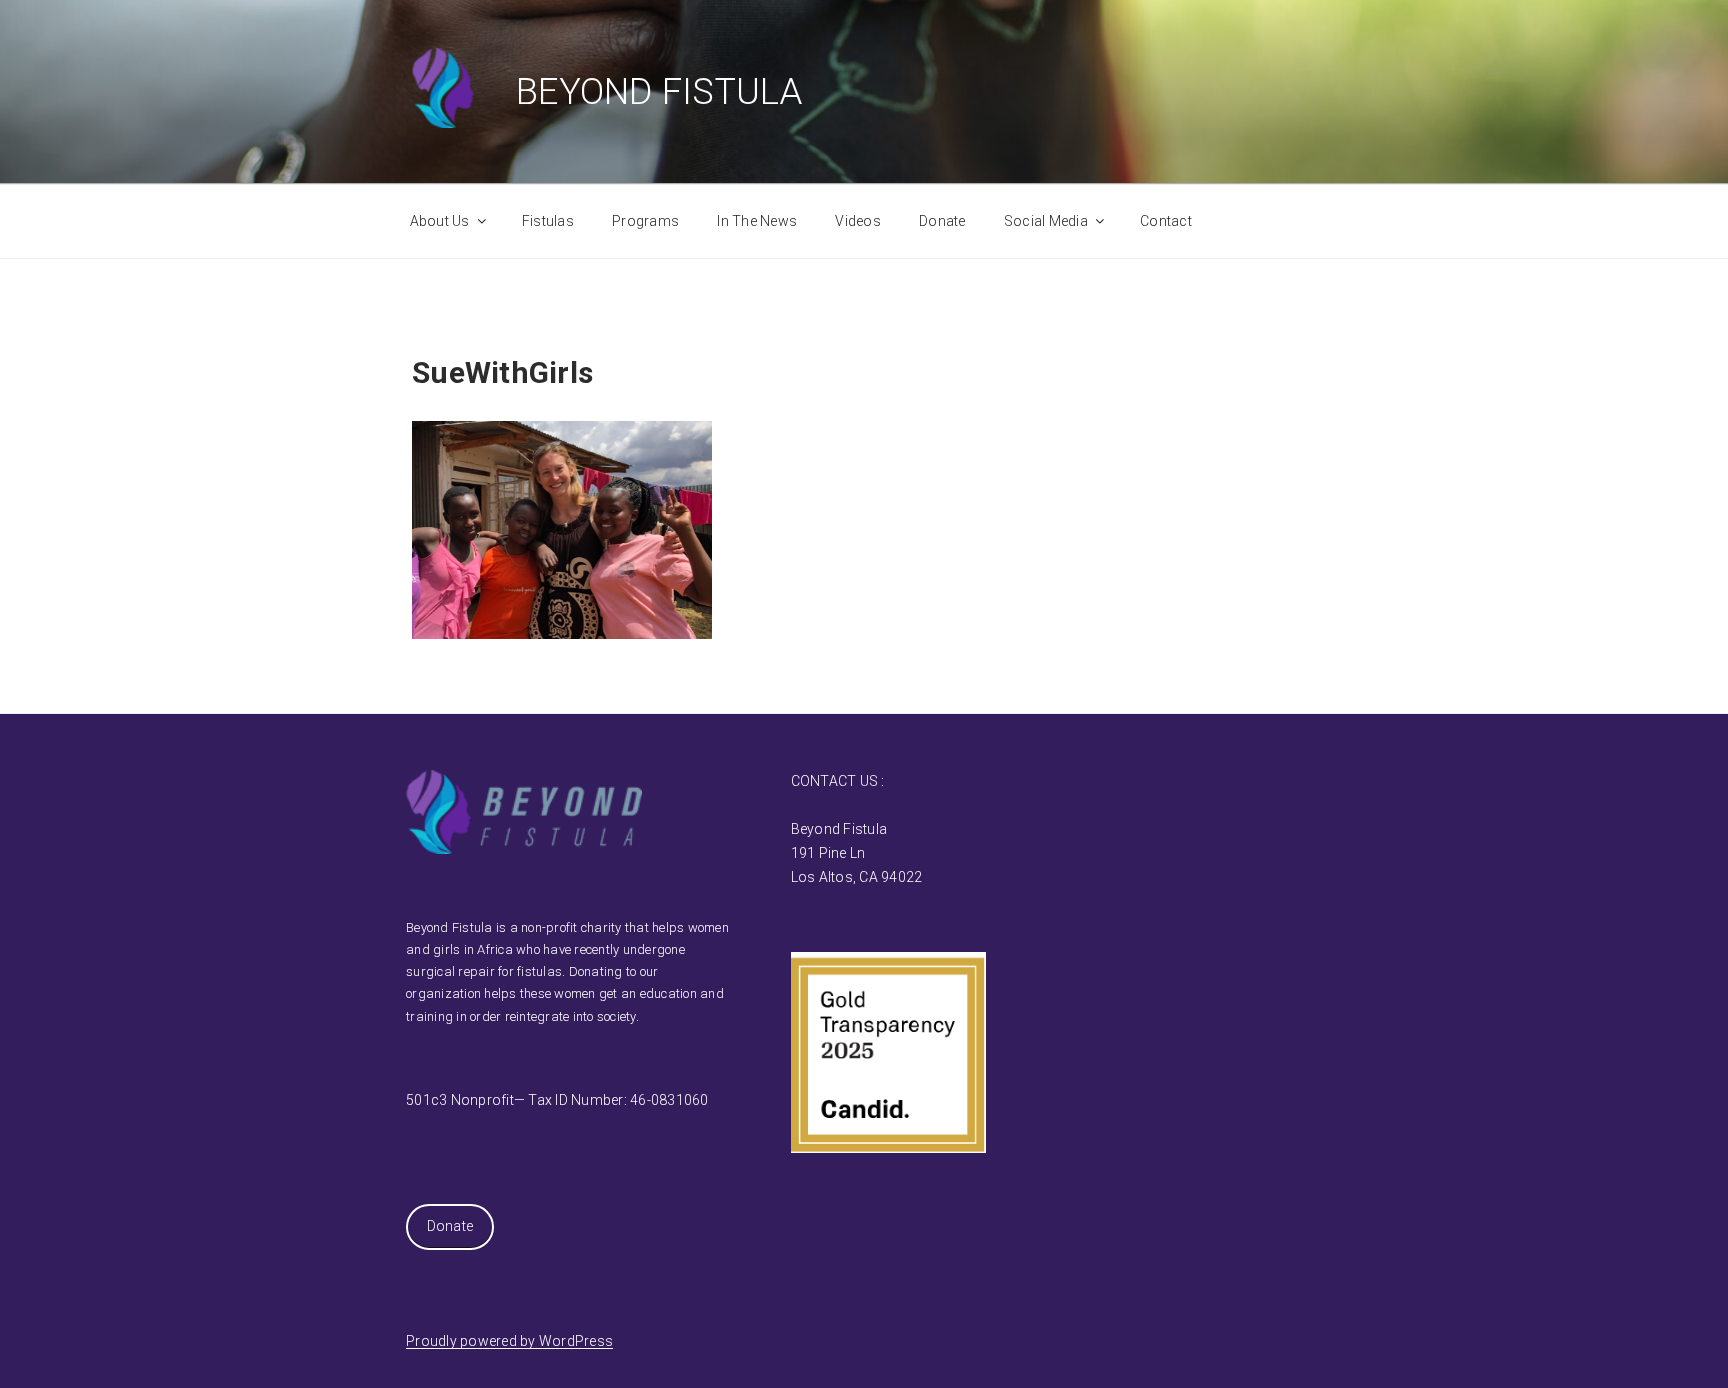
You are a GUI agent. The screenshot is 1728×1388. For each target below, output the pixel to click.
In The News (757, 221)
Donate (942, 221)
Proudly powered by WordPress (509, 1341)
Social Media (1046, 221)
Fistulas (548, 221)
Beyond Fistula (659, 92)
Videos (858, 221)
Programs (645, 221)
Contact (1166, 221)
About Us (440, 221)
